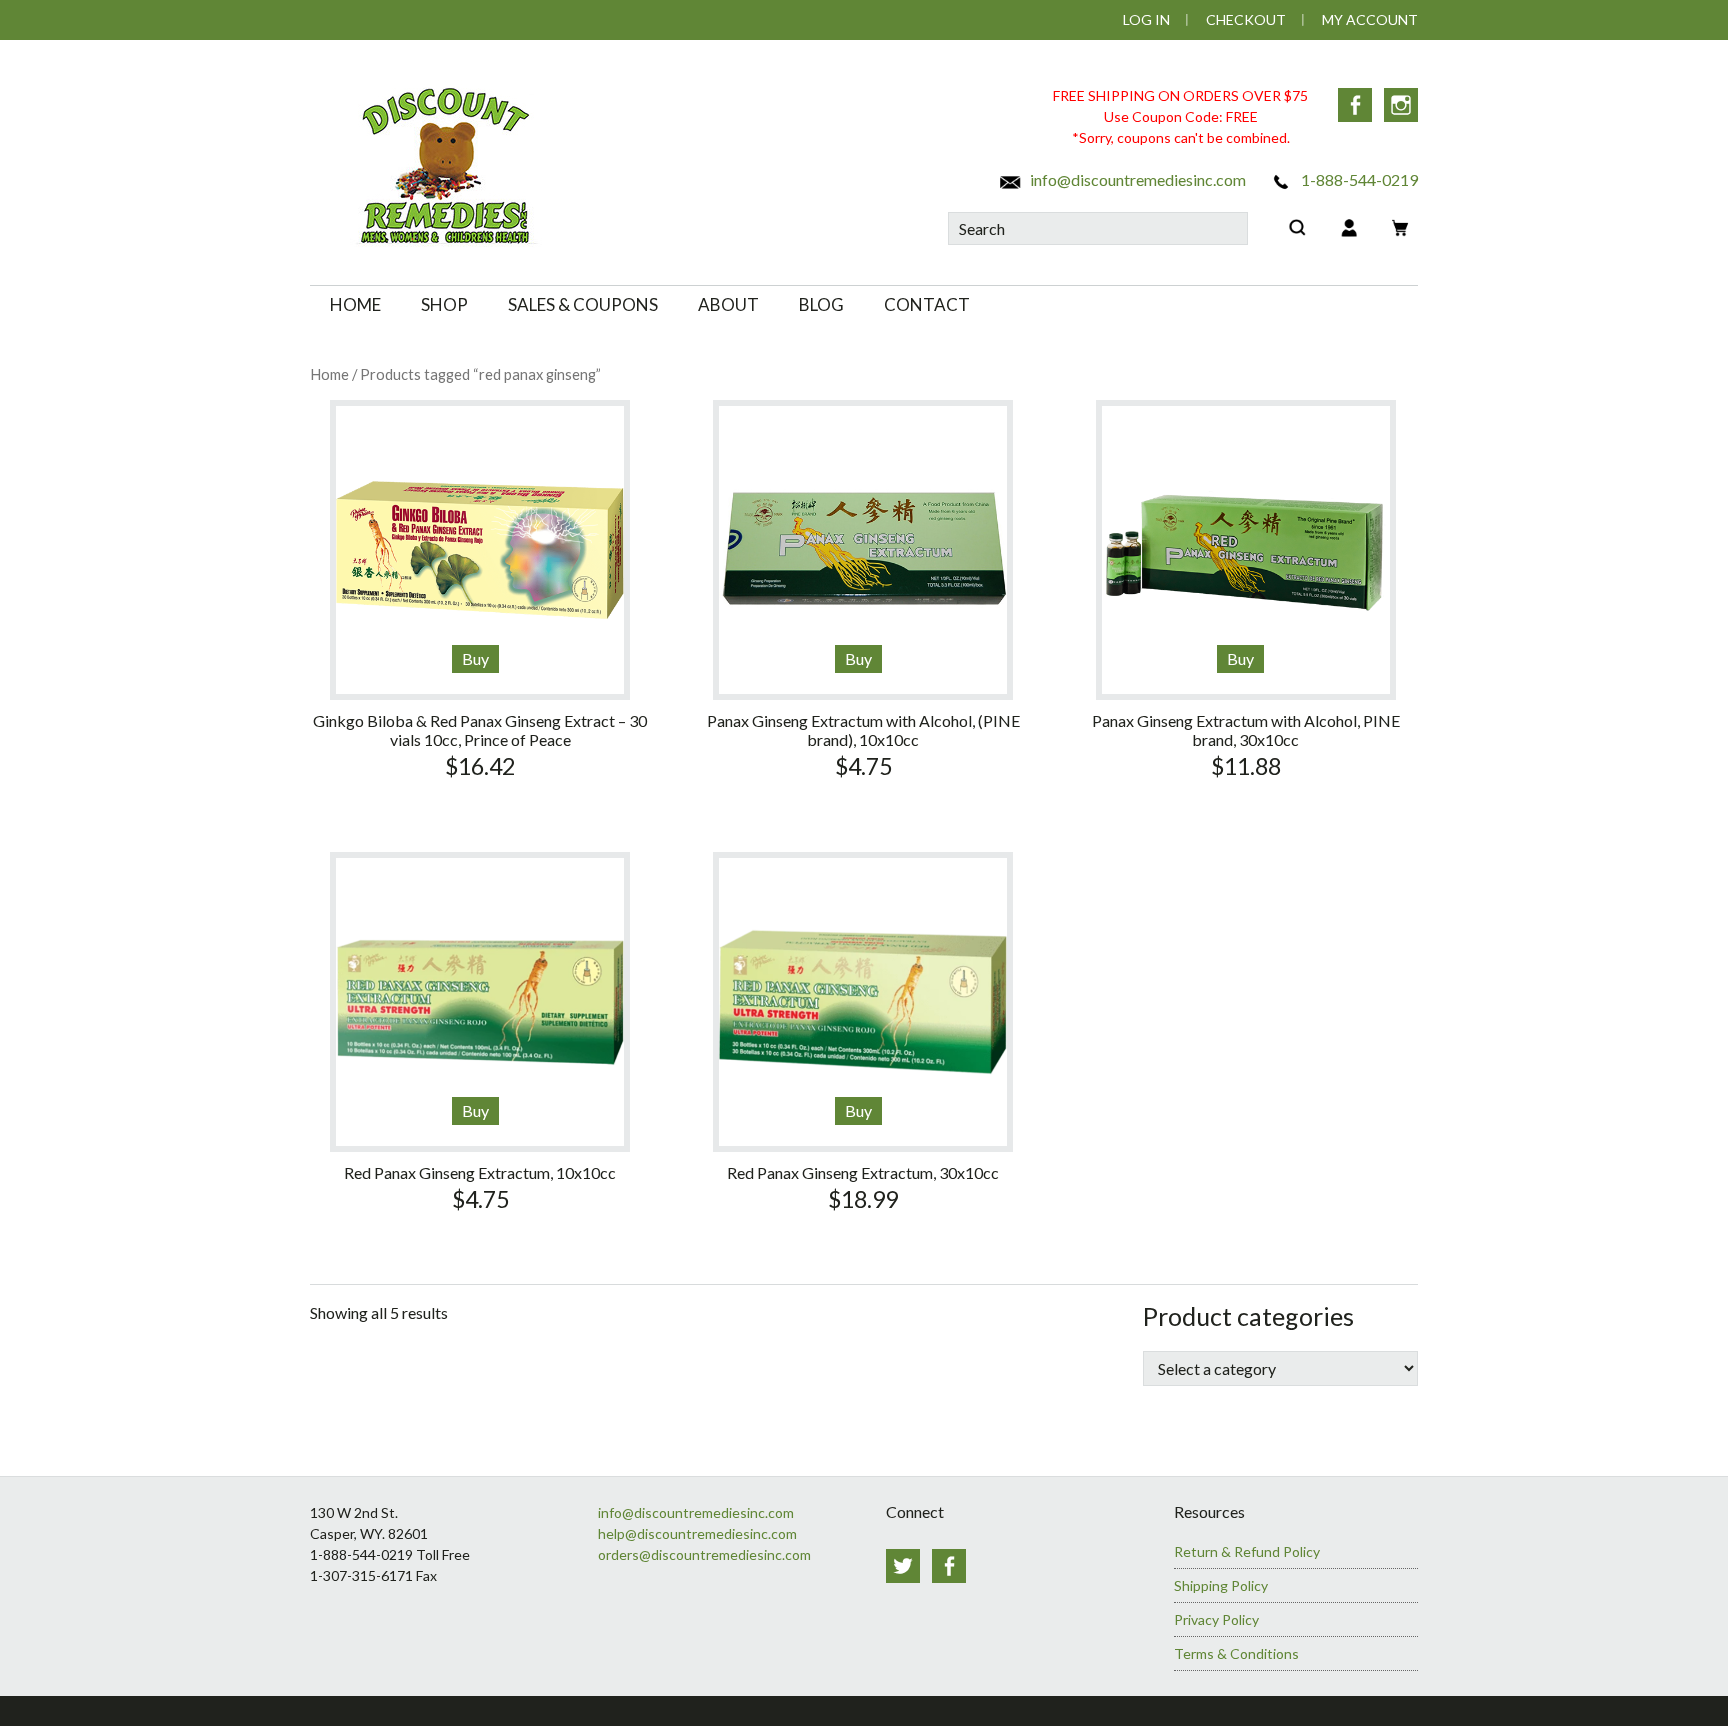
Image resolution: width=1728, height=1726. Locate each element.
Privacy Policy (1216, 1619)
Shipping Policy (1221, 1585)
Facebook (1355, 105)
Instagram (1401, 105)
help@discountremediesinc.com (697, 1533)
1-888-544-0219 (1358, 179)
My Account (1370, 19)
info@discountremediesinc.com (1136, 179)
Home (329, 374)
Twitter (903, 1566)
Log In (1146, 19)
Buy (475, 658)
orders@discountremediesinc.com (704, 1554)
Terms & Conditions (1236, 1653)
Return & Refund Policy (1247, 1551)
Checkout (1246, 19)
